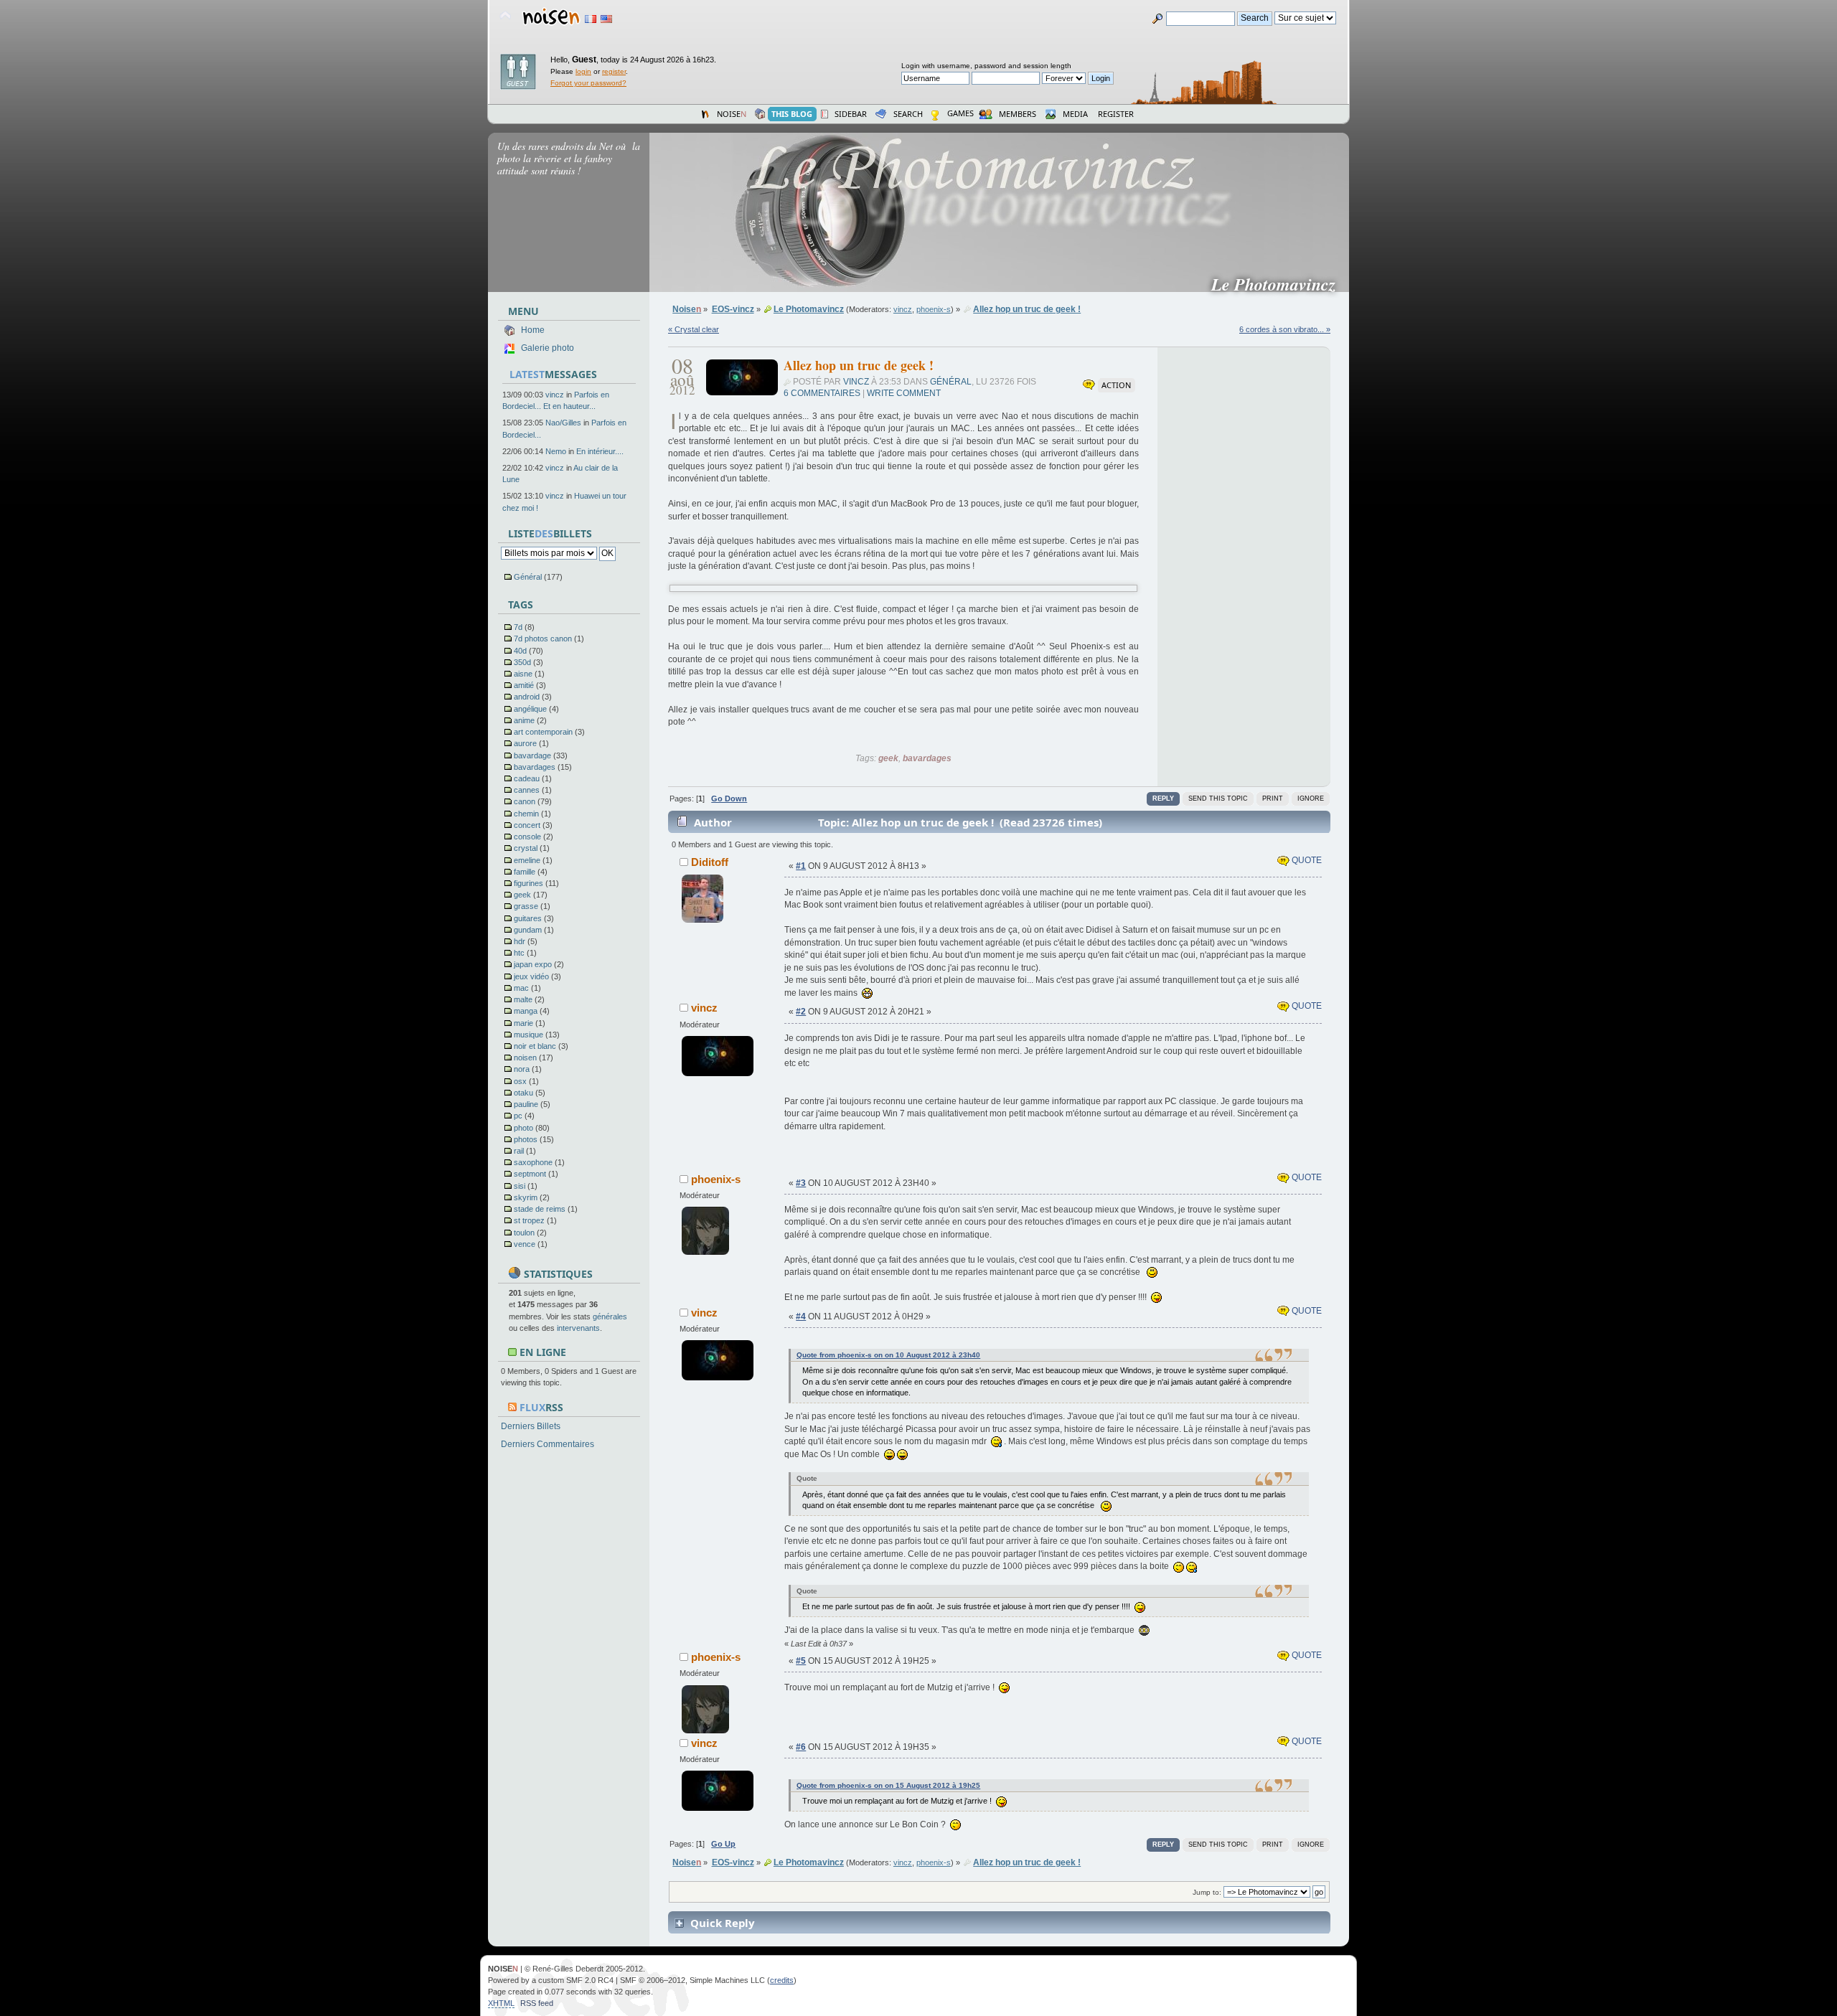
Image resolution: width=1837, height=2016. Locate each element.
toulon (524, 1233)
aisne (523, 674)
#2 (801, 1012)
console (527, 837)
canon (525, 801)
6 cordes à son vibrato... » (1285, 329)
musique (528, 1035)
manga (526, 1011)
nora (522, 1069)
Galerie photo (548, 348)
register (614, 71)
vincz (555, 395)
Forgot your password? (588, 83)
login (583, 71)
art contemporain (543, 732)
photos (526, 1139)
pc (518, 1116)
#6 (801, 1747)
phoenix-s (934, 309)
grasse (526, 906)
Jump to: (1207, 1892)
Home (533, 330)
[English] (606, 19)
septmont (530, 1174)
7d (518, 627)
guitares (528, 918)
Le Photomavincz (1279, 284)
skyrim (526, 1197)
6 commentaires (822, 393)
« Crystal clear (694, 329)
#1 (801, 866)
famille (525, 872)
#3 (801, 1183)
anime (524, 720)
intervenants (578, 1328)
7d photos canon (543, 639)
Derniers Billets (531, 1426)
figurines (528, 883)
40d (520, 651)
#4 (801, 1316)
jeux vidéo (531, 976)
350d (522, 662)
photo (523, 1128)
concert (527, 825)
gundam (528, 930)
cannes (527, 790)
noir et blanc (535, 1046)
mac (521, 988)
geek (522, 895)
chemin (526, 814)
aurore (525, 743)
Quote (1306, 860)
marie (523, 1023)
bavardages (535, 767)
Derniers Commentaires (548, 1444)
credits (782, 1980)
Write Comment (904, 393)
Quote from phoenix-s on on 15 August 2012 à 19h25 (888, 1785)
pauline (526, 1104)
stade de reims (540, 1209)
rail (519, 1151)
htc (519, 953)
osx (520, 1081)
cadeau (527, 778)
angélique (530, 709)
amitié (524, 685)
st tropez (529, 1220)
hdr (520, 941)
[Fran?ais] (591, 19)
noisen (525, 1058)
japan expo (533, 964)
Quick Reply (723, 1923)
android (527, 697)
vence (525, 1244)
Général (528, 577)
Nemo (556, 451)
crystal (526, 848)
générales (610, 1316)
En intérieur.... (600, 451)
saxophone (533, 1162)
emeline (527, 860)
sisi (520, 1186)
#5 (801, 1661)
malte (523, 999)
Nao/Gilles (563, 423)
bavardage (532, 755)
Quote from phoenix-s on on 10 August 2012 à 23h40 (888, 1355)
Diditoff (710, 862)
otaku (523, 1093)
